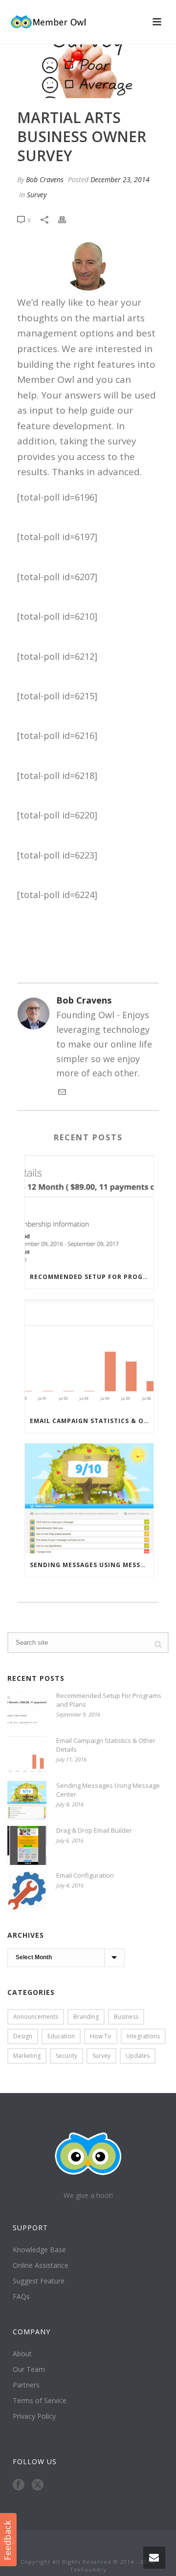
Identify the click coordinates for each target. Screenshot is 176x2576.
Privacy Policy (34, 2416)
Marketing (27, 2056)
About (22, 2354)
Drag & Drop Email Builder (94, 1830)
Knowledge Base (39, 2250)
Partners (26, 2385)
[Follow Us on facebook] (19, 2485)
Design (23, 2036)
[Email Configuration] (27, 1890)
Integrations (143, 2036)
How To (101, 2036)
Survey (37, 195)
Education (61, 2036)
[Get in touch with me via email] (62, 1092)
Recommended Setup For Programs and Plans (92, 1277)
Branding (86, 2017)
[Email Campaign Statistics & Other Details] (89, 1354)
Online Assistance (41, 2265)
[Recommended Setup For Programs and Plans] (89, 1210)
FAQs (21, 2297)
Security (66, 2056)
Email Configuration (85, 1875)
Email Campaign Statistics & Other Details (92, 1421)
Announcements (36, 2017)
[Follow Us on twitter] (38, 2485)
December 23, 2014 (120, 179)
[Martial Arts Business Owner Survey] (88, 71)
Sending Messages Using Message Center (92, 1565)
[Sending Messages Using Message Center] (89, 1498)
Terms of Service (40, 2401)
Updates (138, 2056)
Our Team (29, 2369)
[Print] (67, 219)
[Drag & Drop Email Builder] (27, 1845)
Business (126, 2017)
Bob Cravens (45, 179)
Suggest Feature (39, 2281)
